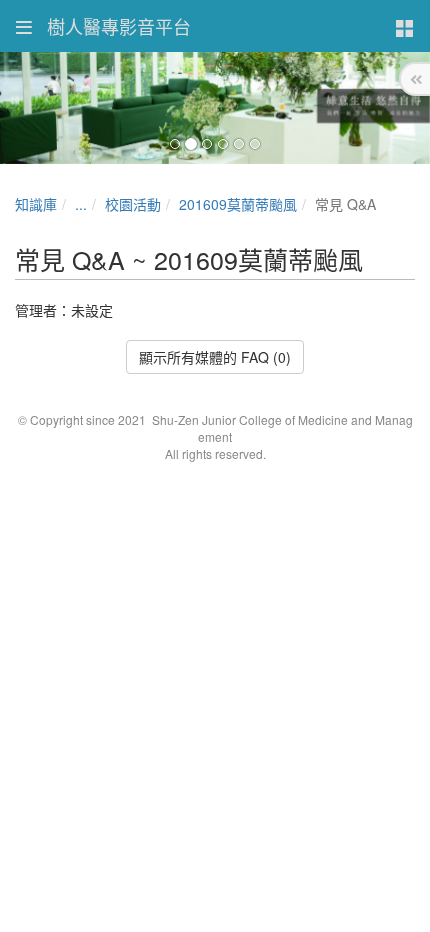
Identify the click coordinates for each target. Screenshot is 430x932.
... (81, 204)
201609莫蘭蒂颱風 (238, 204)
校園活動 (133, 204)
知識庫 (36, 204)
